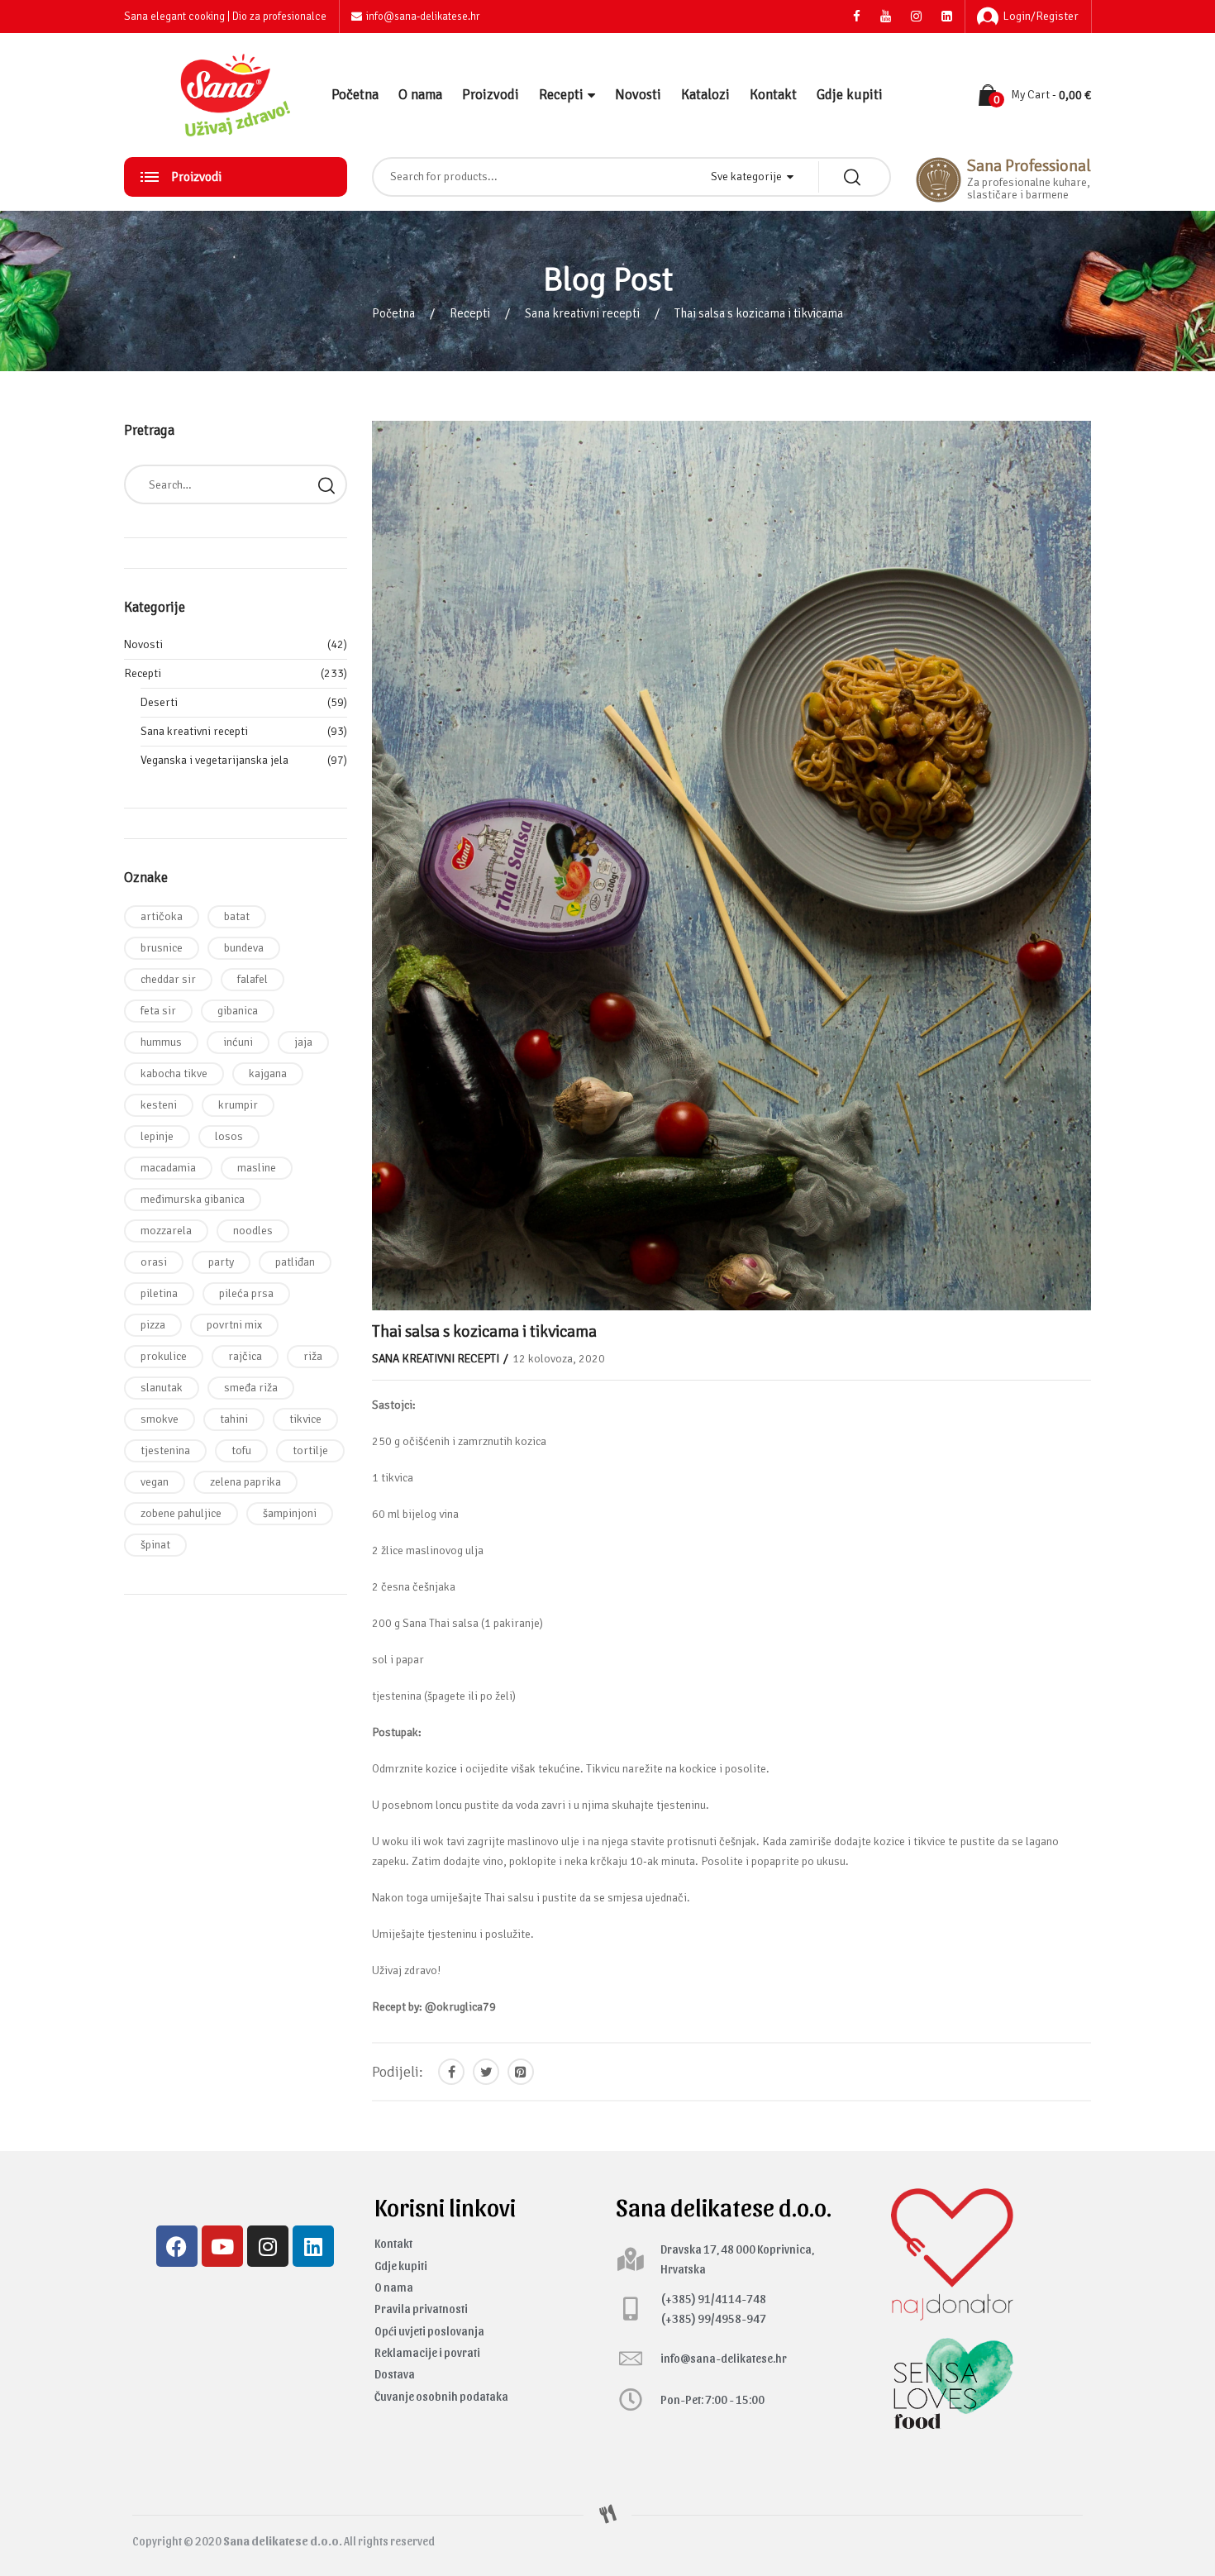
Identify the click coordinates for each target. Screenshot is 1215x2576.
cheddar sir (168, 979)
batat (237, 916)
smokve (160, 1419)
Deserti (159, 702)
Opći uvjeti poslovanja (429, 2331)
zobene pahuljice (181, 1513)
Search (326, 484)
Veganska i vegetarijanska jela (214, 760)
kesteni (159, 1105)
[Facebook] (177, 2246)
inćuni (238, 1042)
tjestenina (165, 1450)
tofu (241, 1450)
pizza (153, 1325)
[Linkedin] (313, 2246)
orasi (154, 1262)
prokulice (164, 1356)
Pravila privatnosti (421, 2309)
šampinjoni (290, 1513)
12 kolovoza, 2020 (559, 1359)
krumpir (238, 1105)
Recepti (561, 95)
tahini (234, 1419)
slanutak (162, 1388)
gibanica (238, 1011)
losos (229, 1136)
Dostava (395, 2374)
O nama (420, 95)
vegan (155, 1482)
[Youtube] (222, 2246)
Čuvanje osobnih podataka (441, 2396)
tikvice (305, 1419)
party (221, 1262)
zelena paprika (245, 1482)
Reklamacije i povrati (427, 2352)
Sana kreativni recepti (582, 313)
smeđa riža (251, 1388)
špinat (155, 1545)
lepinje (157, 1136)
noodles (253, 1231)
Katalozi (705, 95)
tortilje (310, 1450)
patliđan (295, 1262)
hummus (161, 1042)
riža (313, 1356)
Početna (355, 95)
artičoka (162, 916)
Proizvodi (491, 95)
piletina (159, 1293)
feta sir (158, 1011)
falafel (253, 979)
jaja (303, 1042)
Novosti (638, 95)
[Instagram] (268, 2246)
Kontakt (773, 95)
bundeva (244, 948)
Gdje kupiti (850, 95)
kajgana (268, 1073)
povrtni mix (234, 1325)
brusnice (162, 948)
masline (257, 1168)
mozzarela (166, 1231)
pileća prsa (246, 1293)
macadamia (168, 1168)
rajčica (245, 1356)
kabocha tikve (174, 1073)
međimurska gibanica (193, 1199)
